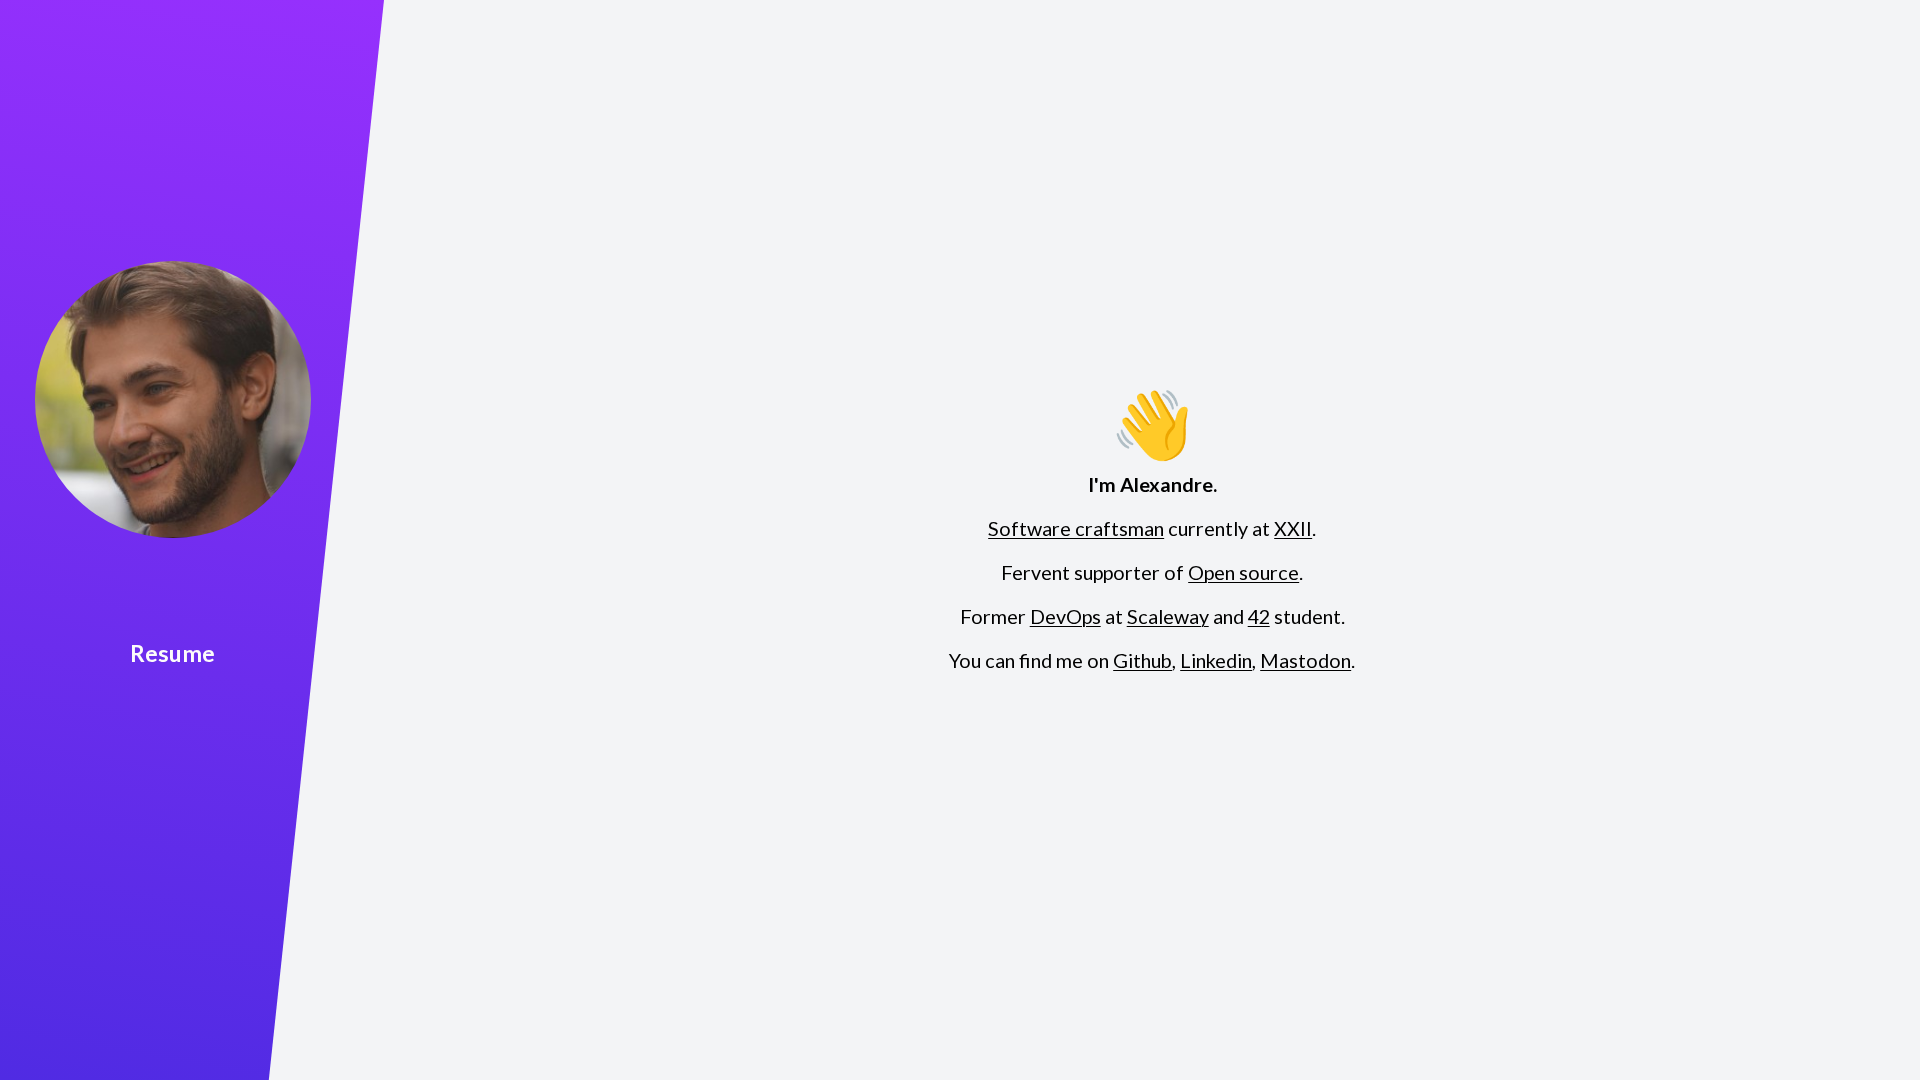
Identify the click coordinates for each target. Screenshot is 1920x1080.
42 (1259, 617)
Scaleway (1168, 617)
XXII (1293, 529)
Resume (172, 653)
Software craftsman (1076, 529)
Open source (1243, 573)
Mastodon (1305, 661)
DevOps (1065, 617)
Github (1142, 661)
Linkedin (1216, 661)
